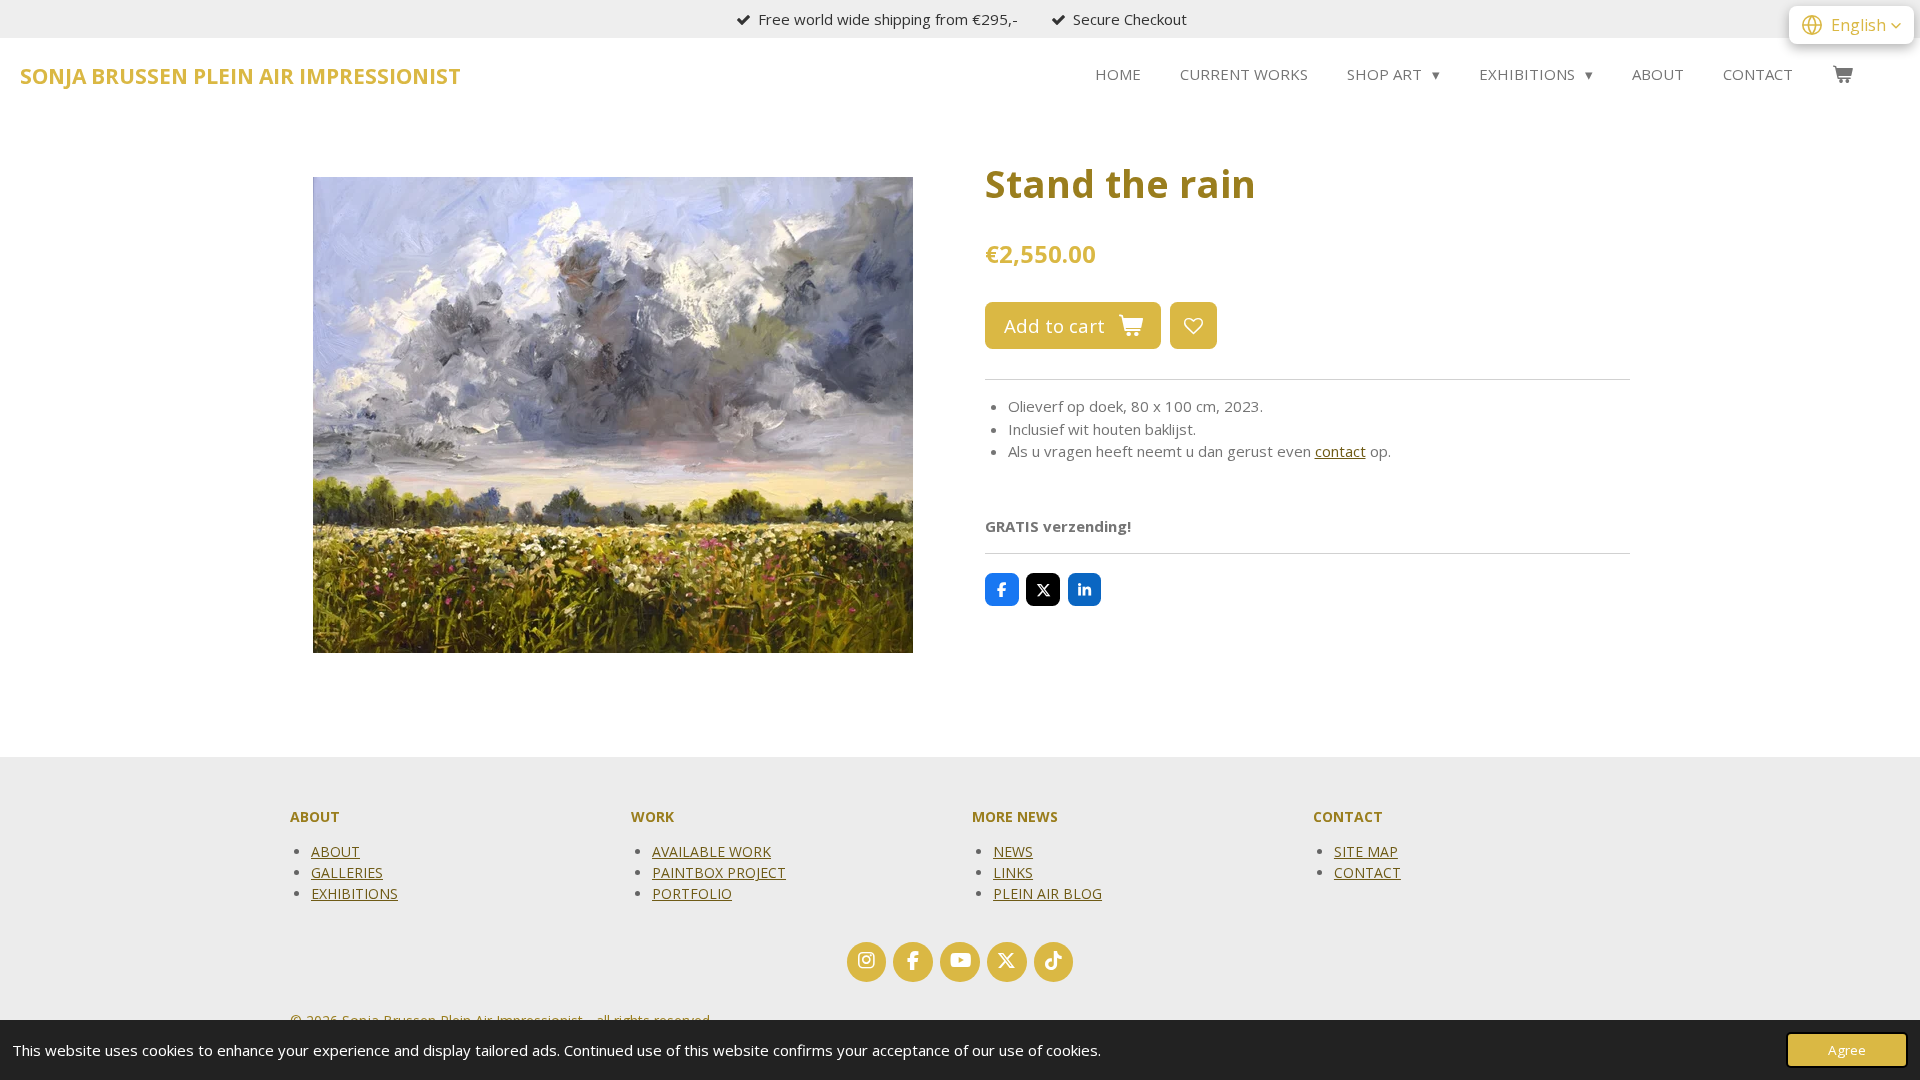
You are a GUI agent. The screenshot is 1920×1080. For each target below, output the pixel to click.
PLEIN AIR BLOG (1047, 893)
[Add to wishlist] (1193, 325)
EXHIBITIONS (354, 893)
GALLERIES (347, 872)
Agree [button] (1847, 1050)
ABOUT (335, 851)
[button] (1851, 25)
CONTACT (1367, 872)
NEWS (1013, 851)
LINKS (1013, 872)
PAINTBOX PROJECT (719, 872)
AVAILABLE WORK (711, 851)
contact (1340, 451)
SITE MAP (1366, 851)
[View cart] (1842, 74)
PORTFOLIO (692, 893)
